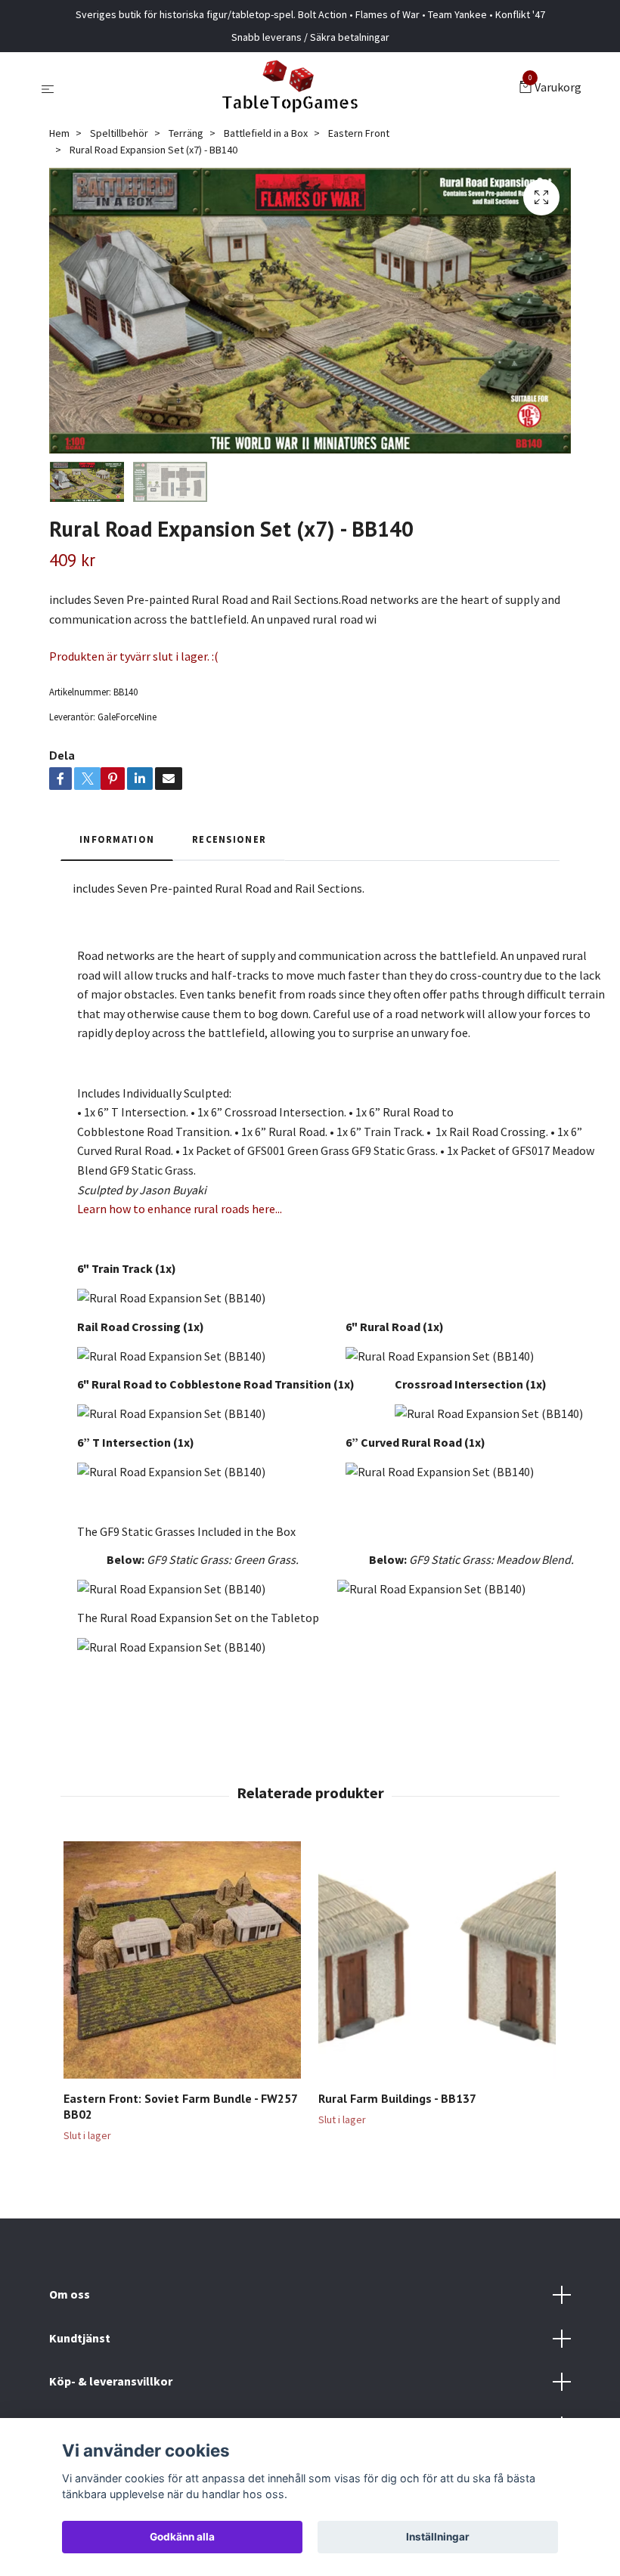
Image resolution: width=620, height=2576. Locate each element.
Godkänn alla (182, 2537)
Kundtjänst (80, 2338)
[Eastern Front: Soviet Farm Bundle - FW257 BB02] (182, 1960)
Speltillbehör (119, 133)
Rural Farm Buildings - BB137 (397, 2098)
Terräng (186, 133)
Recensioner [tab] (229, 839)
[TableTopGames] (290, 88)
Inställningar (438, 2537)
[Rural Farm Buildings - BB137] (437, 1960)
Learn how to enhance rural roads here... (180, 1209)
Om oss (70, 2294)
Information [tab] (117, 839)
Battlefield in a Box (266, 133)
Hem (59, 133)
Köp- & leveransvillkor (111, 2381)
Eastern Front (359, 133)
